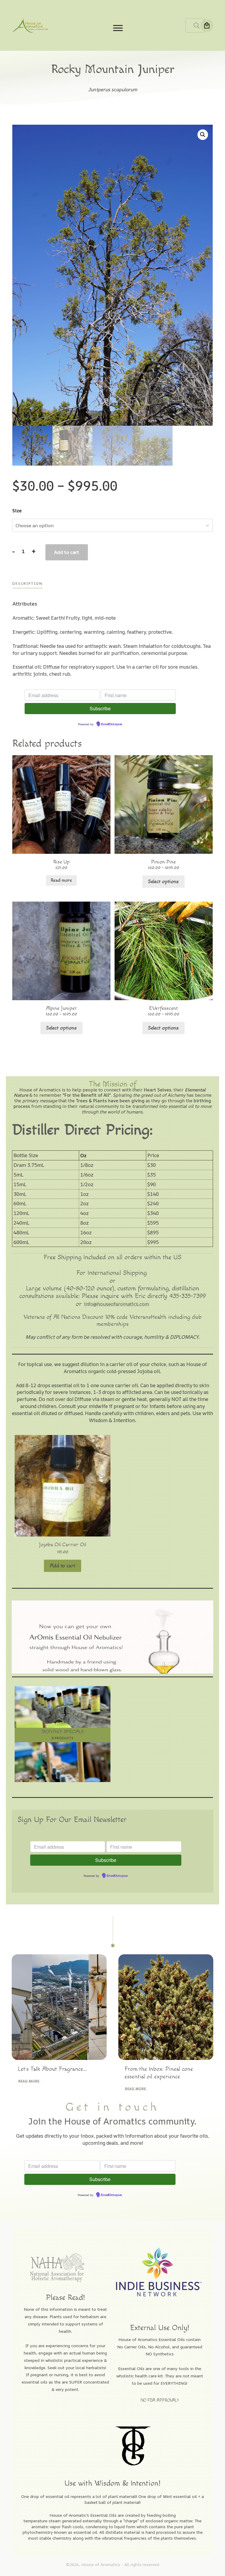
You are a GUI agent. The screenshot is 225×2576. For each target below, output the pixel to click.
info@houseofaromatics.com (116, 1304)
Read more (61, 880)
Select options (163, 882)
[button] (203, 135)
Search (197, 25)
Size (17, 511)
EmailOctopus (112, 724)
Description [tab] (27, 583)
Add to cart (67, 552)
